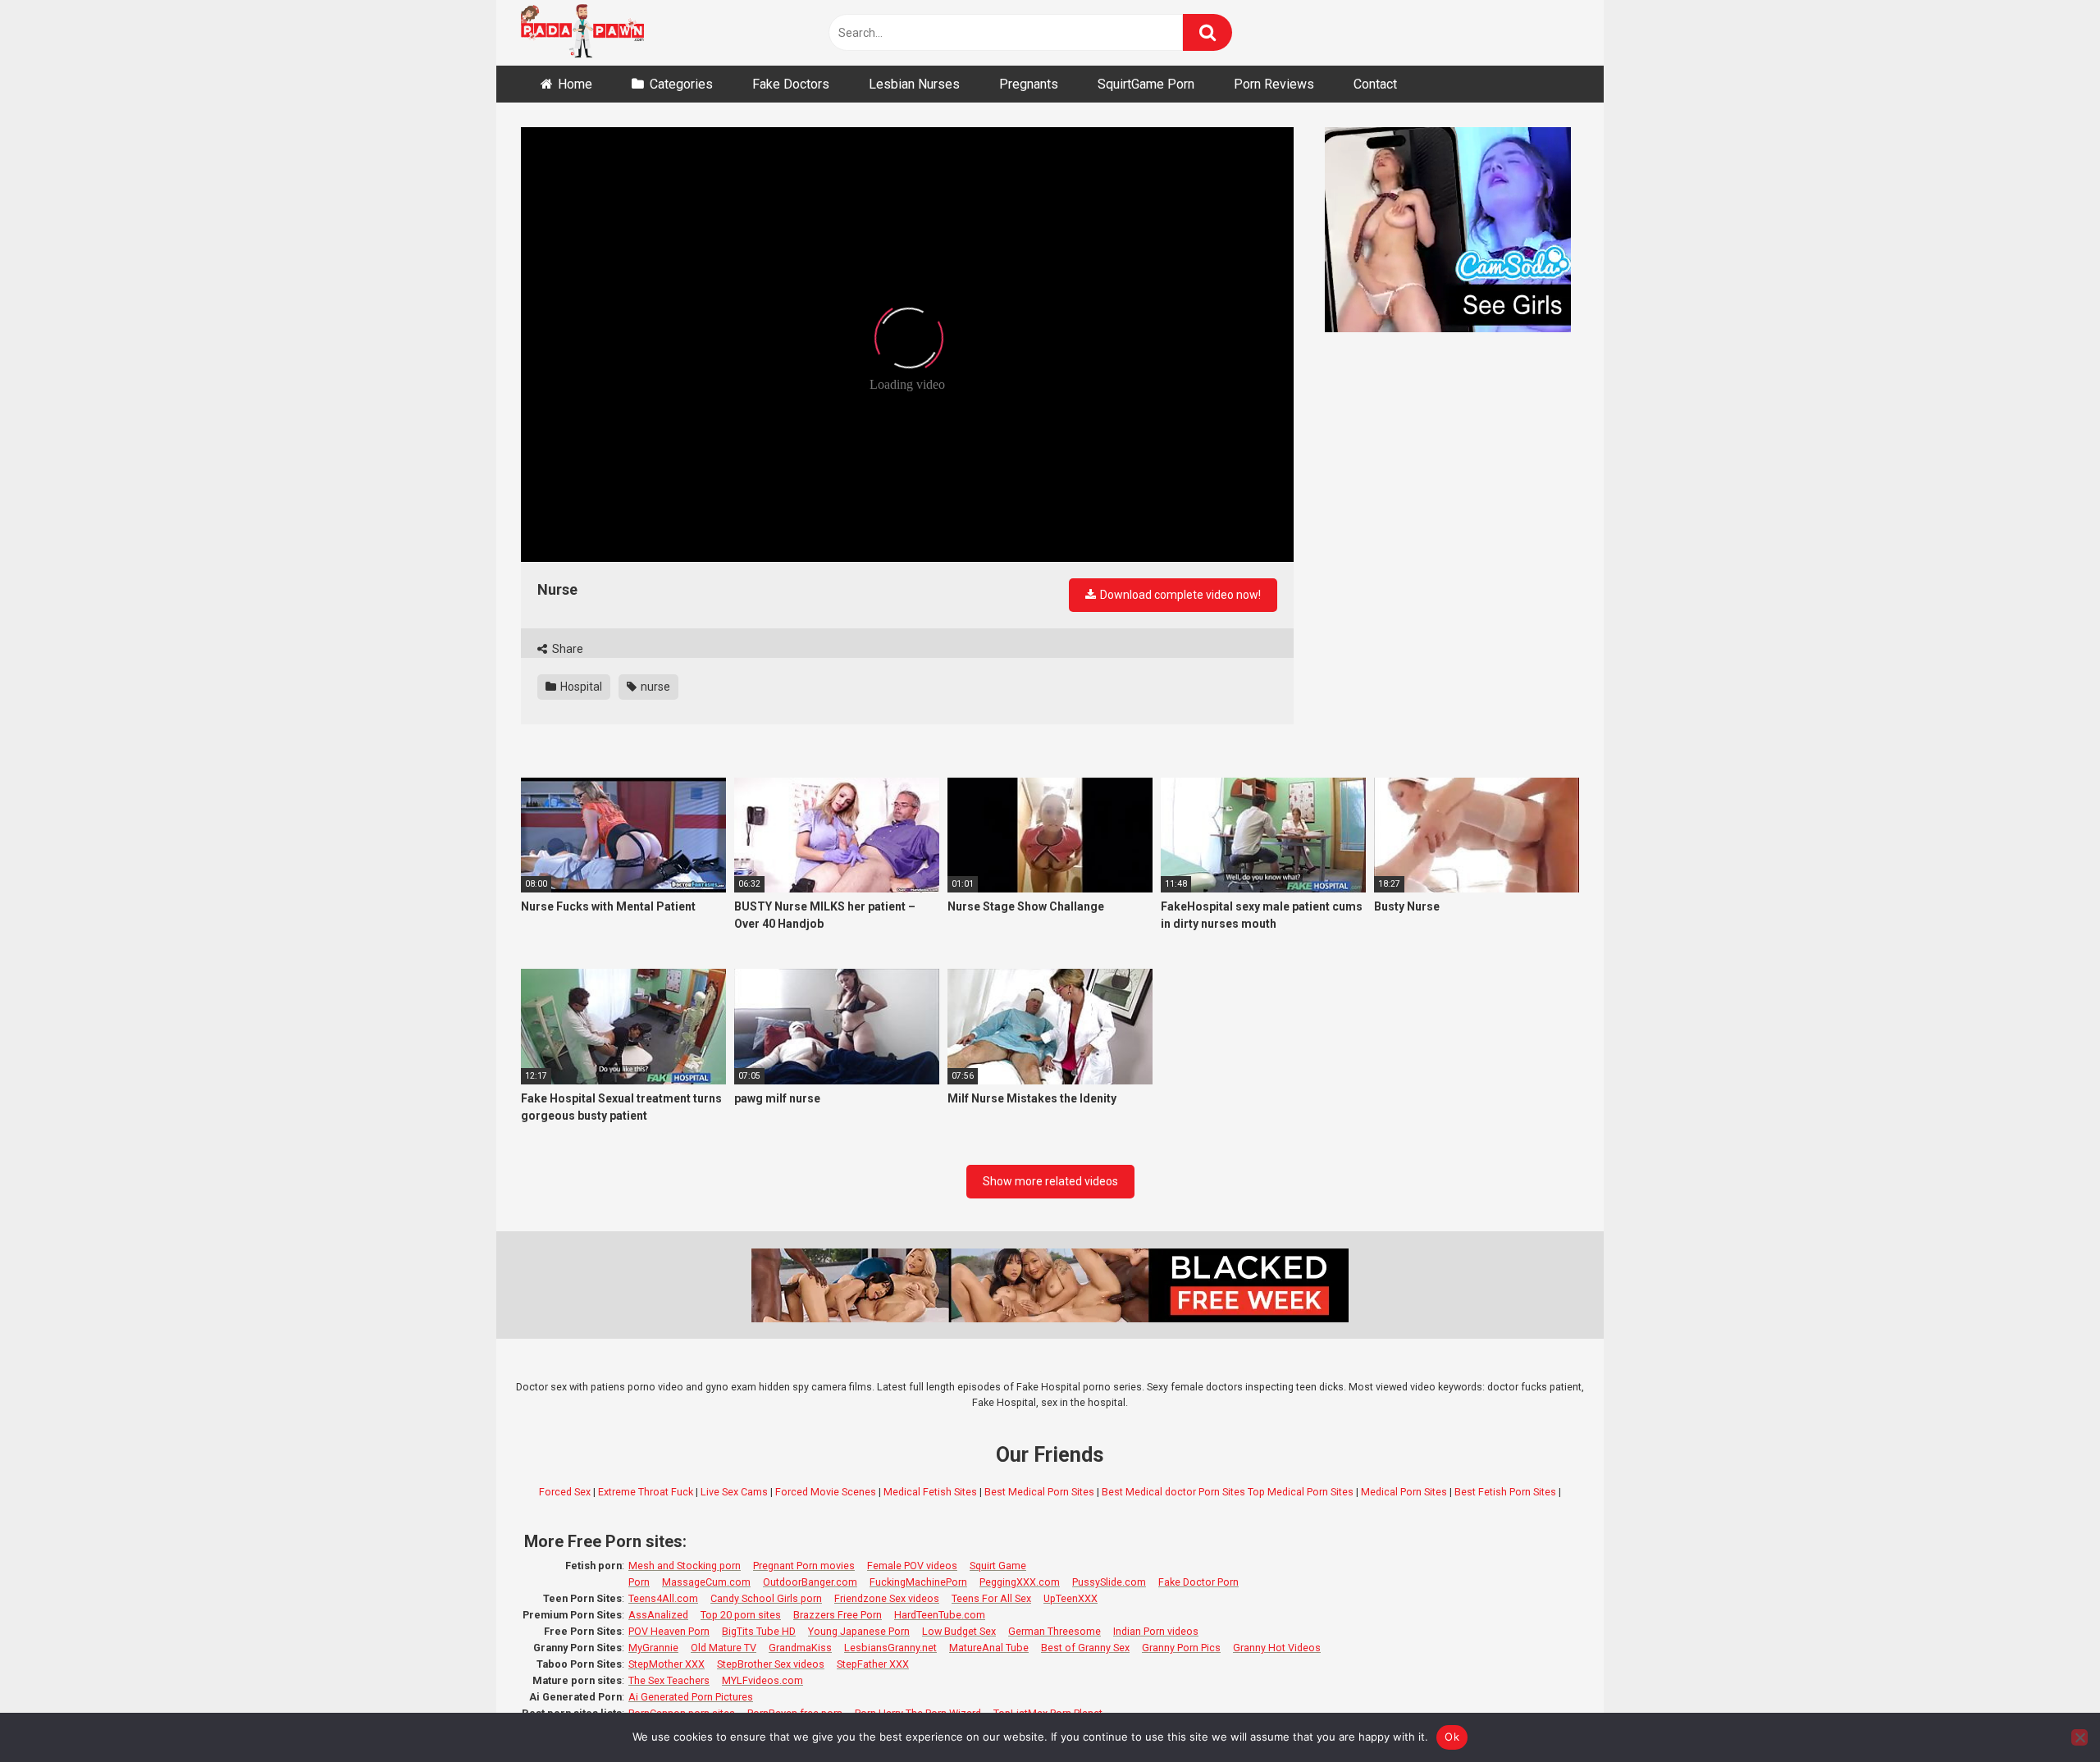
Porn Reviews (1274, 84)
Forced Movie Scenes (826, 1492)
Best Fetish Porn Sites (1505, 1492)
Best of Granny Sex (1085, 1648)
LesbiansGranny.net (890, 1648)
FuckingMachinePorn (918, 1582)
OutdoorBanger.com (810, 1582)
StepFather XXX (873, 1664)
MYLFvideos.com (762, 1680)
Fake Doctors (791, 84)
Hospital (580, 687)
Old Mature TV (724, 1648)
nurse (654, 687)
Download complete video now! (1179, 595)
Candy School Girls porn (766, 1598)
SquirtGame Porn (1146, 84)
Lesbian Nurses (914, 84)
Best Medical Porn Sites (1039, 1492)
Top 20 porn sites (741, 1615)
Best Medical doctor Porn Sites (1173, 1492)
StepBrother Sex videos (771, 1664)
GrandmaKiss (800, 1648)
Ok (1452, 1737)
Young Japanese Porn (859, 1631)
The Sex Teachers (669, 1680)
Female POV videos (912, 1566)
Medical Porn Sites (1404, 1492)
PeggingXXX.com (1020, 1582)
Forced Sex (565, 1492)
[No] (2079, 1737)
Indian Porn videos (1156, 1631)
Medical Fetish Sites (930, 1492)
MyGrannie (653, 1648)
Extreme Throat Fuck (646, 1492)
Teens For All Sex (991, 1598)
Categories (681, 84)
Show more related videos (1050, 1181)
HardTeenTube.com (940, 1615)
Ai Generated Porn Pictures (691, 1697)
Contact (1375, 84)
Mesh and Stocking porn (685, 1566)
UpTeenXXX (1071, 1598)
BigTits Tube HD (759, 1631)
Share (566, 649)
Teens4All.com (663, 1598)
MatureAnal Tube (989, 1648)
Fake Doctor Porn (1198, 1582)
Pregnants (1029, 84)
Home (575, 84)
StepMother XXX (667, 1664)
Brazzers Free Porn (838, 1615)
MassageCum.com (706, 1582)
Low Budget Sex (959, 1631)
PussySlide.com (1109, 1582)
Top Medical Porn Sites (1301, 1492)
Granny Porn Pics (1181, 1648)
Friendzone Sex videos (887, 1598)
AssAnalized (658, 1615)
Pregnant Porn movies (804, 1566)
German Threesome (1055, 1631)
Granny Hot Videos (1277, 1648)
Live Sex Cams (734, 1492)
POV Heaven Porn (669, 1631)
